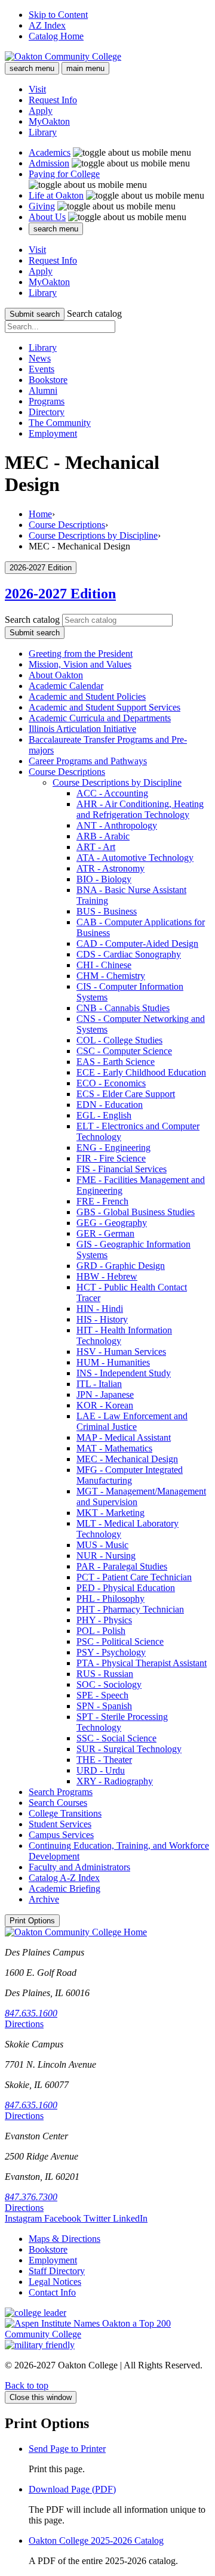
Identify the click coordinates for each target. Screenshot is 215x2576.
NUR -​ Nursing (106, 1556)
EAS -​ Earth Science (116, 1062)
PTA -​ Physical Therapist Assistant (142, 1663)
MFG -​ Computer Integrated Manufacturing (130, 1475)
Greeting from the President (81, 654)
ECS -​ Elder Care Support (126, 1094)
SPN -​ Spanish (104, 1706)
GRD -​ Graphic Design (121, 1266)
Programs (47, 401)
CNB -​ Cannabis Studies (123, 1008)
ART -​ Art (96, 847)
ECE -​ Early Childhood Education (141, 1072)
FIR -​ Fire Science (111, 1158)
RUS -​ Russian (105, 1674)
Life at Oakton (56, 195)
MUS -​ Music (102, 1545)
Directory (47, 412)
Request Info (53, 100)
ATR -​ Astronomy (110, 868)
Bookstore (48, 380)
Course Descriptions (67, 525)
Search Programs (61, 1792)
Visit (37, 89)
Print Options (32, 1921)
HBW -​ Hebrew (107, 1276)
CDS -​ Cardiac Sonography (129, 954)
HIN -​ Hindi (100, 1309)
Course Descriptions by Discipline (93, 535)
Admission (49, 163)
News (40, 358)
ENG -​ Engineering (113, 1148)
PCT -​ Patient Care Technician (134, 1577)
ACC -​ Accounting (112, 793)
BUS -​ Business (107, 911)
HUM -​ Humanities (113, 1362)
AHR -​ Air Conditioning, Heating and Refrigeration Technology (140, 809)
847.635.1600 (31, 2013)
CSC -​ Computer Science (124, 1051)
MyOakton (49, 121)
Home (40, 514)
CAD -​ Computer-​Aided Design (137, 943)
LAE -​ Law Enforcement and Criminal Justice (132, 1421)
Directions (24, 2024)
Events (42, 369)
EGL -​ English (104, 1115)
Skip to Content (58, 15)
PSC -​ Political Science (120, 1641)
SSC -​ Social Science (116, 1738)
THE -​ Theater (104, 1760)
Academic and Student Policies (87, 696)
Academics (50, 152)
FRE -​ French (102, 1201)
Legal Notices (55, 2282)
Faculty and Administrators (79, 1867)
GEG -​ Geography (112, 1223)
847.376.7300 (31, 2197)
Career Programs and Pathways (88, 761)
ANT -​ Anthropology (117, 825)
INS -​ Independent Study (124, 1373)
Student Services (60, 1824)
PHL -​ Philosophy (110, 1599)
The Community (60, 423)
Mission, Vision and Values (80, 664)
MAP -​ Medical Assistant (124, 1437)
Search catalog (94, 313)
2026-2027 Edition (60, 594)
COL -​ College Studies (119, 1040)
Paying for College (64, 174)
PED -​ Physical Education (126, 1588)
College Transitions (65, 1813)
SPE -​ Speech (102, 1695)
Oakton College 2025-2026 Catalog (96, 2541)
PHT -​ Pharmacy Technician (130, 1609)
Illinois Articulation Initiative (82, 729)
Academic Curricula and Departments (100, 718)
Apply (41, 111)
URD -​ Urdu (101, 1770)
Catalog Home (56, 36)
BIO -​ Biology (104, 879)
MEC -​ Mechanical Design (127, 1459)
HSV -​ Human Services (121, 1352)
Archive (44, 1899)
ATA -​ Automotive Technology (135, 858)
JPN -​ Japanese (105, 1394)
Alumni (43, 390)
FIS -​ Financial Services (122, 1169)
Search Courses (58, 1803)
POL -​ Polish (101, 1631)
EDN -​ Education (110, 1105)
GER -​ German (105, 1233)
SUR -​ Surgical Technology (129, 1749)
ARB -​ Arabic (103, 836)
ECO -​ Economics (111, 1083)
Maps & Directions (64, 2239)
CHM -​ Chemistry (111, 976)
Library (43, 132)
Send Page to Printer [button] (67, 2449)
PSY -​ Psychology (111, 1652)
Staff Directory (57, 2271)
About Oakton (56, 675)
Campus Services (61, 1835)
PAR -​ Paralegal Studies (122, 1566)
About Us (47, 217)
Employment (53, 433)
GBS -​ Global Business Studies (136, 1212)
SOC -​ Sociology (109, 1684)
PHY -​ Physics (104, 1620)
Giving (42, 206)
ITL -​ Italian (99, 1384)
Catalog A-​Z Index (64, 1878)
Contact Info (52, 2292)
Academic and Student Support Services (105, 707)
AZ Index (47, 25)
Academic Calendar (66, 686)
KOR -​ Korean (105, 1405)
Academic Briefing (64, 1888)
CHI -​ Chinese (104, 965)
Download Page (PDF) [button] (72, 2489)
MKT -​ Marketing (110, 1513)
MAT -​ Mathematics (114, 1448)
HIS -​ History (102, 1319)
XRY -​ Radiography (115, 1781)
